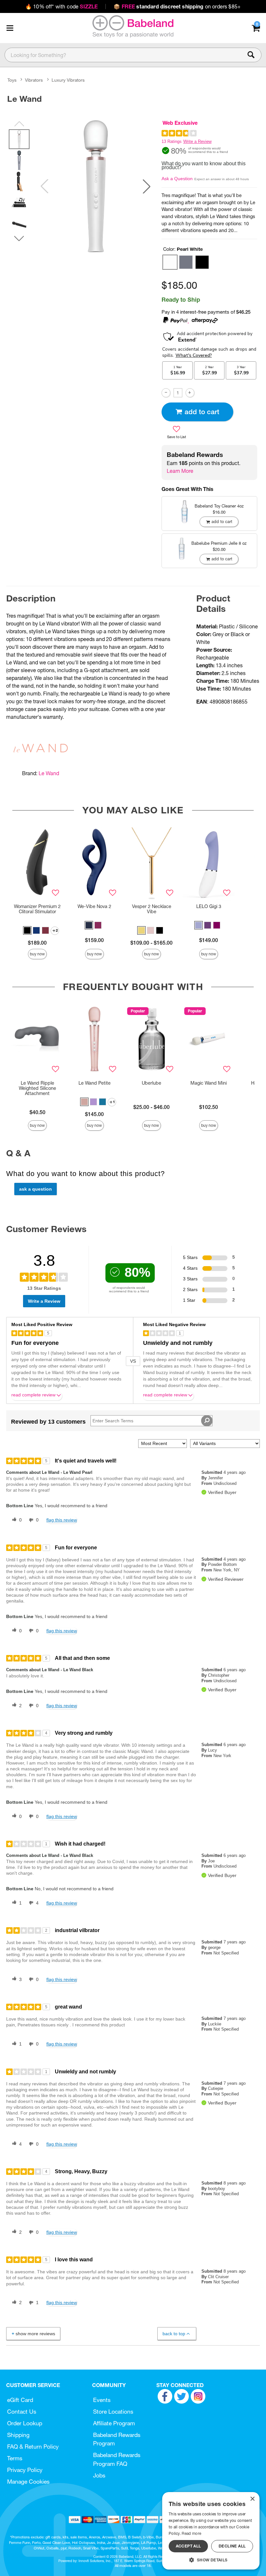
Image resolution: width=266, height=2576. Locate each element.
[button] (10, 28)
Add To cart (202, 412)
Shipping (18, 2435)
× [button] (252, 2499)
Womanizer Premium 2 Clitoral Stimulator (37, 909)
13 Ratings (172, 141)
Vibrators (34, 80)
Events (102, 2400)
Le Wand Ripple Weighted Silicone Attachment (37, 1088)
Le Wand (49, 773)
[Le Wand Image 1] (96, 186)
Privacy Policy (25, 2470)
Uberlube (151, 1083)
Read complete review (33, 1395)
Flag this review (62, 1520)
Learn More (180, 471)
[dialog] (211, 2531)
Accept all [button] (188, 2546)
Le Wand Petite (95, 1083)
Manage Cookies (28, 2482)
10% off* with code (61, 6)
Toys (12, 80)
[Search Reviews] (207, 1421)
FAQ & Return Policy (33, 2447)
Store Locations (113, 2412)
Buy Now (37, 954)
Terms (15, 2458)
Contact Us (22, 2412)
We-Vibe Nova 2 (94, 906)
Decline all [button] (232, 2546)
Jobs (99, 2475)
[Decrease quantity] (166, 393)
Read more (191, 2533)
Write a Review (197, 141)
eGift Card (20, 2400)
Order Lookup (25, 2423)
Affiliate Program (114, 2423)
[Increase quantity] (190, 393)
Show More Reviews (35, 2334)
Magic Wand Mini (209, 1083)
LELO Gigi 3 (209, 906)
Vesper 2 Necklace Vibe (152, 909)
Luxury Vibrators (68, 80)
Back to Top (174, 2334)
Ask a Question (177, 179)
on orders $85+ (177, 6)
